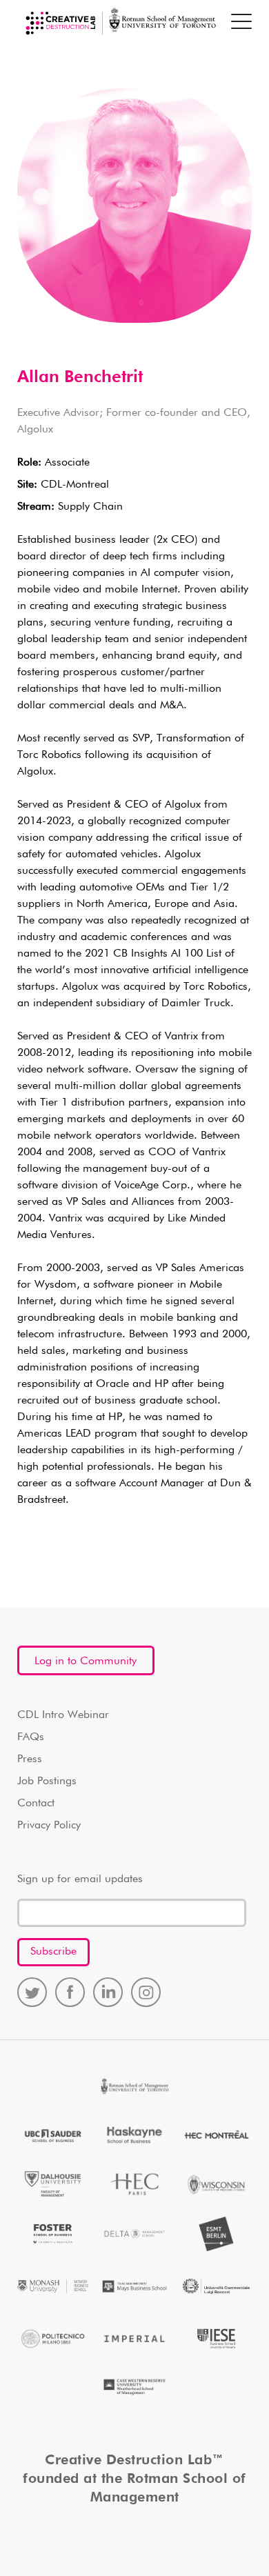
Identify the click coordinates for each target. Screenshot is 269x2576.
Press (30, 1759)
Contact (36, 1804)
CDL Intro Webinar (63, 1715)
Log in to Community (86, 1661)
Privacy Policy (49, 1826)
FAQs (31, 1737)
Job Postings (47, 1781)
